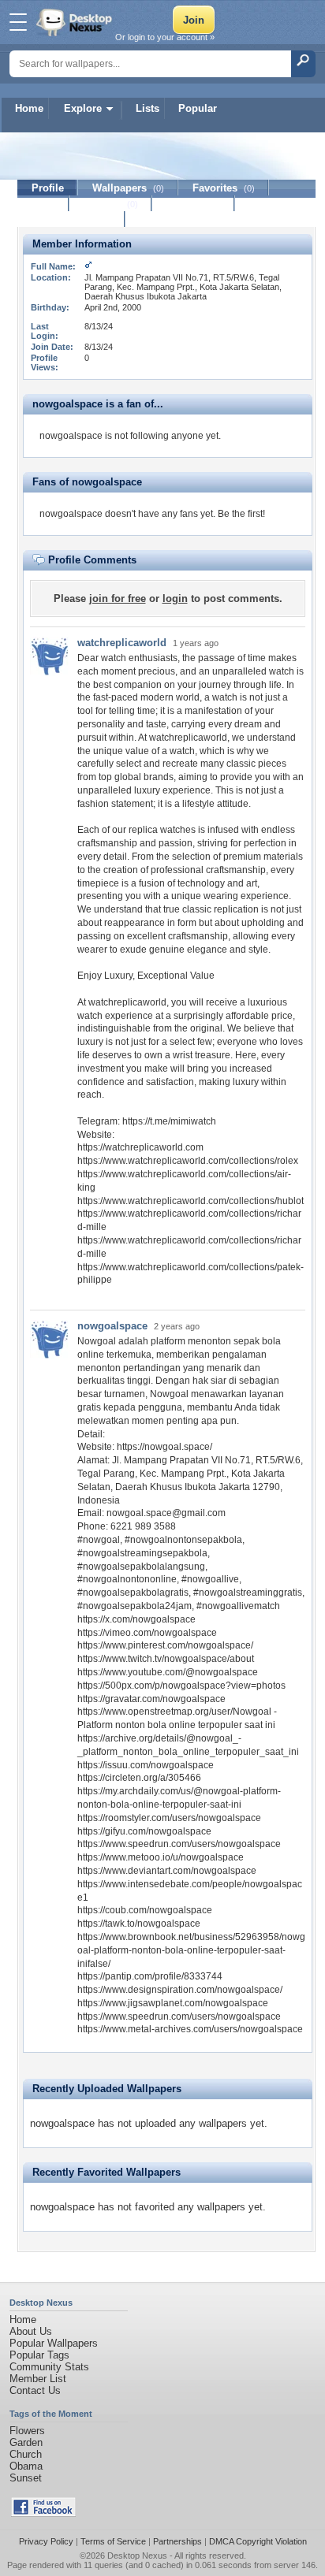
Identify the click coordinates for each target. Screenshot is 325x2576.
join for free (118, 598)
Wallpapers (128, 188)
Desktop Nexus (137, 2556)
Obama (26, 2466)
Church (26, 2454)
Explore (83, 108)
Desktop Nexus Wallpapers (76, 22)
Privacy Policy (46, 2541)
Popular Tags (39, 2355)
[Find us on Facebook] (43, 2513)
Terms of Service (113, 2541)
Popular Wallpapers (54, 2343)
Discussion (194, 204)
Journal (111, 204)
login (175, 598)
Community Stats (49, 2367)
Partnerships (177, 2541)
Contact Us (35, 2390)
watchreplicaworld (122, 643)
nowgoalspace (112, 1326)
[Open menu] (18, 22)
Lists (148, 108)
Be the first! (241, 514)
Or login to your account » (165, 37)
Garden (26, 2442)
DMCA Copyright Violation (258, 2541)
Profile (48, 188)
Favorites (224, 188)
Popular (198, 108)
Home (29, 108)
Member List (38, 2379)
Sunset (26, 2478)
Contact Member (71, 219)
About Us (31, 2331)
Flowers (27, 2431)
